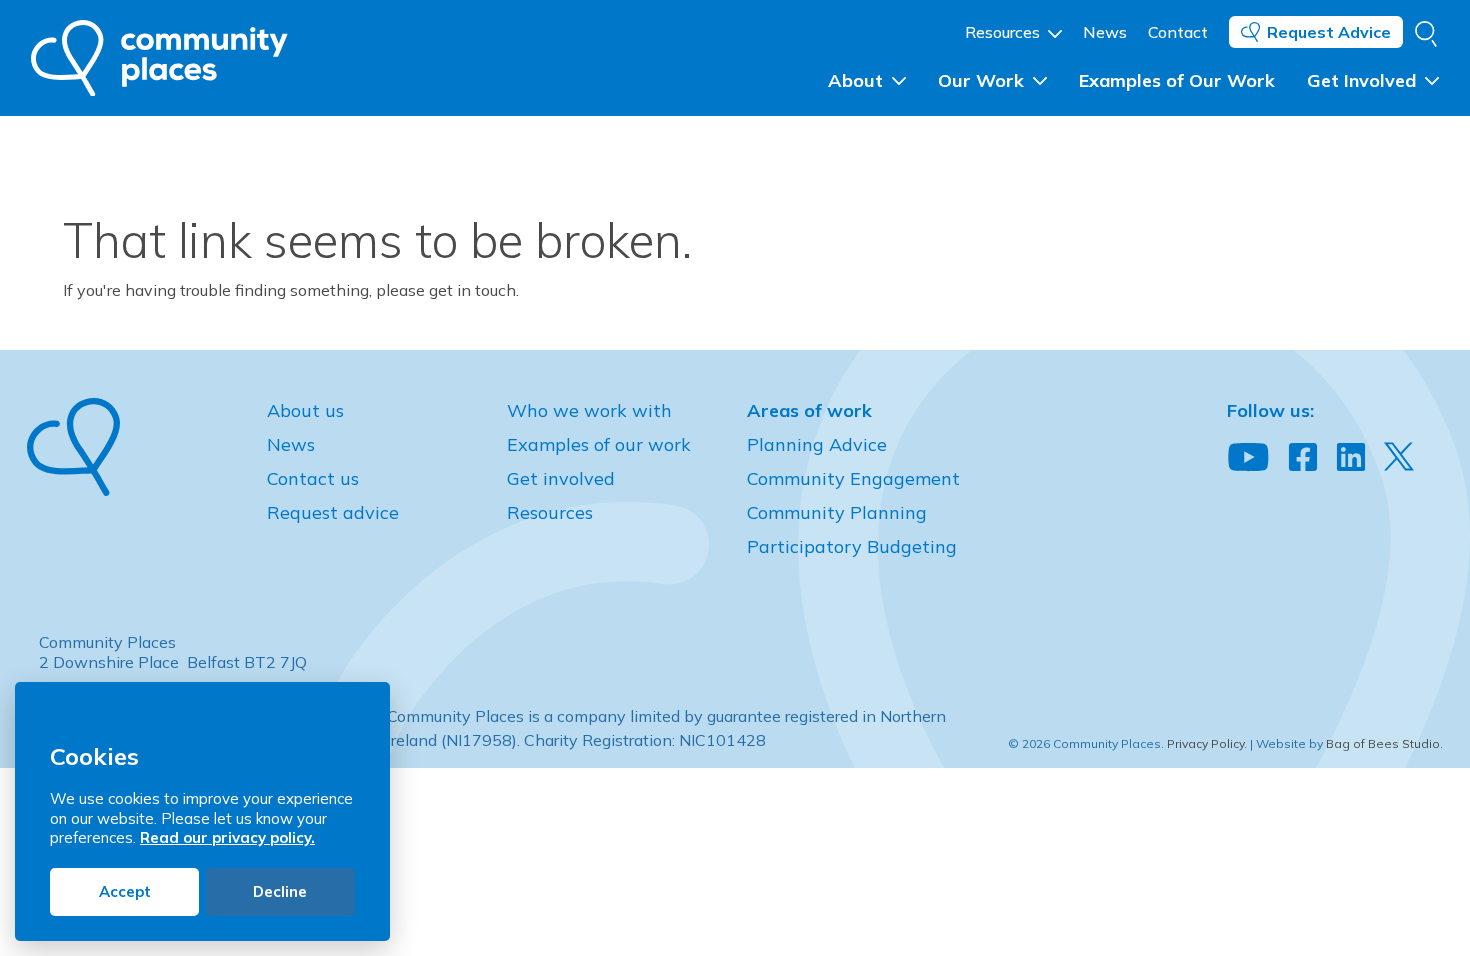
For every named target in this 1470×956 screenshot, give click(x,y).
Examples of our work (599, 444)
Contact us (313, 478)
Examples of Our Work (1177, 80)
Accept (125, 891)
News (1105, 32)
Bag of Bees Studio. (1384, 743)
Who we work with (589, 410)
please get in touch (446, 290)
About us (305, 410)
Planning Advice (817, 444)
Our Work (983, 80)
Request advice (333, 512)
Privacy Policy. (1207, 743)
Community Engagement (853, 478)
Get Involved (1364, 80)
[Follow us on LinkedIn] (1351, 458)
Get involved (561, 478)
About (858, 80)
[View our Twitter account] (1399, 456)
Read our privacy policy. (227, 837)
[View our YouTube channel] (1248, 458)
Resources (1004, 32)
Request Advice (1329, 32)
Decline (280, 891)
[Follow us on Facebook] (1303, 458)
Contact (1178, 32)
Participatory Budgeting (852, 546)
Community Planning (837, 512)
